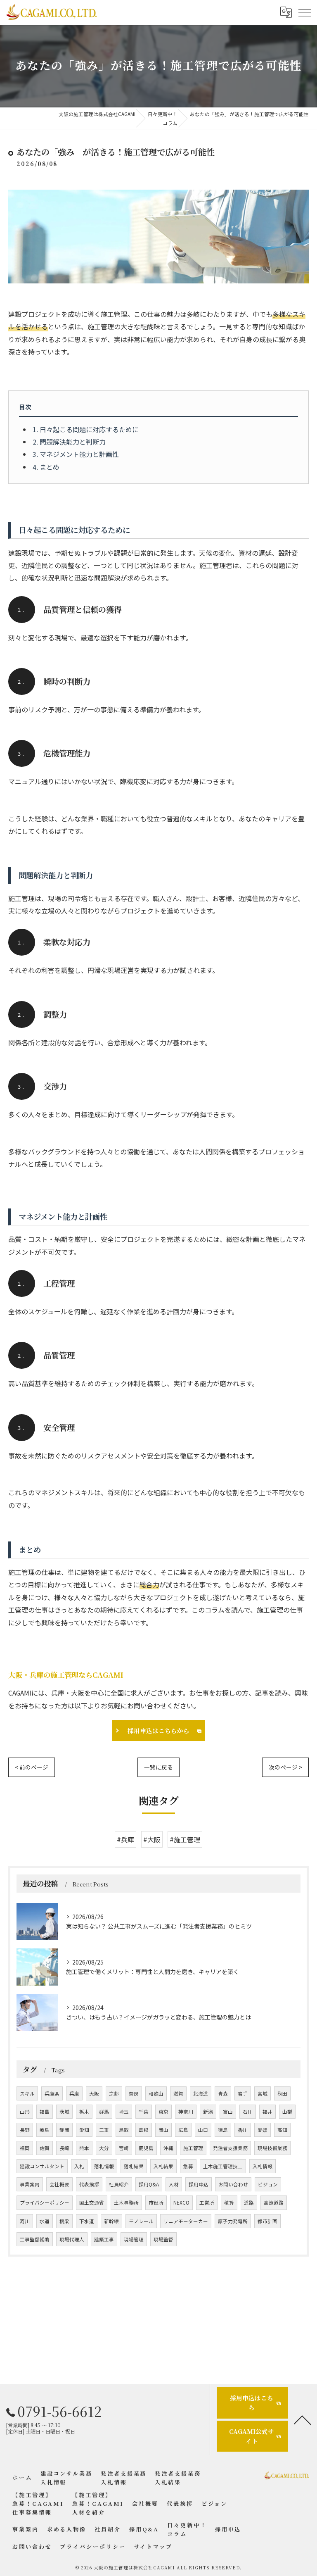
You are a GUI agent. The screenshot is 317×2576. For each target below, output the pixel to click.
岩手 (243, 2093)
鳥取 (124, 2130)
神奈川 (186, 2112)
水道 (45, 2221)
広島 (183, 2130)
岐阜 (45, 2130)
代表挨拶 (89, 2184)
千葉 (144, 2112)
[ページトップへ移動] (303, 2419)
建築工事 (104, 2239)
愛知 (84, 2130)
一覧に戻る (158, 1767)
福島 (45, 2112)
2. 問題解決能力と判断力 (69, 442)
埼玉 (124, 2112)
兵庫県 (52, 2093)
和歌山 (156, 2093)
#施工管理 (185, 1839)
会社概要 (59, 2184)
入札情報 (263, 2166)
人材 (174, 2184)
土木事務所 (126, 2203)
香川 (243, 2130)
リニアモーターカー (186, 2221)
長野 (25, 2130)
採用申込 (199, 2184)
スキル (27, 2093)
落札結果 (134, 2166)
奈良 (134, 2093)
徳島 (223, 2130)
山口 (203, 2130)
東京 (163, 2112)
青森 (223, 2093)
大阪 (94, 2093)
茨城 (64, 2112)
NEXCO (181, 2203)
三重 (104, 2130)
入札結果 (163, 2166)
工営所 (207, 2203)
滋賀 (178, 2093)
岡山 (163, 2130)
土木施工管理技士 (223, 2166)
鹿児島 (146, 2148)
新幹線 (111, 2221)
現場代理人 (72, 2239)
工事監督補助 (35, 2239)
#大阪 (152, 1839)
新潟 (208, 2112)
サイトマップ (153, 2546)
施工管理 (193, 2148)
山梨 (287, 2112)
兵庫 (74, 2093)
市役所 (156, 2203)
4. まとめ (46, 467)
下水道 (87, 2221)
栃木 (84, 2112)
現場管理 (134, 2239)
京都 (114, 2093)
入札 (79, 2166)
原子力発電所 (233, 2221)
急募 (188, 2166)
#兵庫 (125, 1839)
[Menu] (304, 12)
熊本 (84, 2148)
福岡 (25, 2148)
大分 (104, 2148)
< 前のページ (32, 1767)
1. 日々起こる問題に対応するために (86, 429)
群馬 (104, 2112)
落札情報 (104, 2166)
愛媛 (263, 2130)
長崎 (64, 2148)
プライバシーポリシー (45, 2203)
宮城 (263, 2093)
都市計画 (267, 2221)
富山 (228, 2112)
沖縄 (168, 2148)
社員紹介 (119, 2184)
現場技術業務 (272, 2148)
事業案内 (30, 2184)
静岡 (64, 2130)
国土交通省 (92, 2203)
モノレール (141, 2221)
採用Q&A (149, 2184)
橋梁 (64, 2221)
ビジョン (268, 2184)
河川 (25, 2221)
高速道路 (274, 2203)
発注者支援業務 (230, 2148)
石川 (248, 2112)
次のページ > (285, 1767)
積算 (229, 2203)
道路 (249, 2203)
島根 (144, 2130)
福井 (267, 2112)
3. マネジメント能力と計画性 (76, 454)
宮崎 (124, 2148)
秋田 (282, 2093)
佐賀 (45, 2148)
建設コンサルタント (42, 2166)
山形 (25, 2112)
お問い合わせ (233, 2184)
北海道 (201, 2093)
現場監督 (163, 2239)
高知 (282, 2130)
